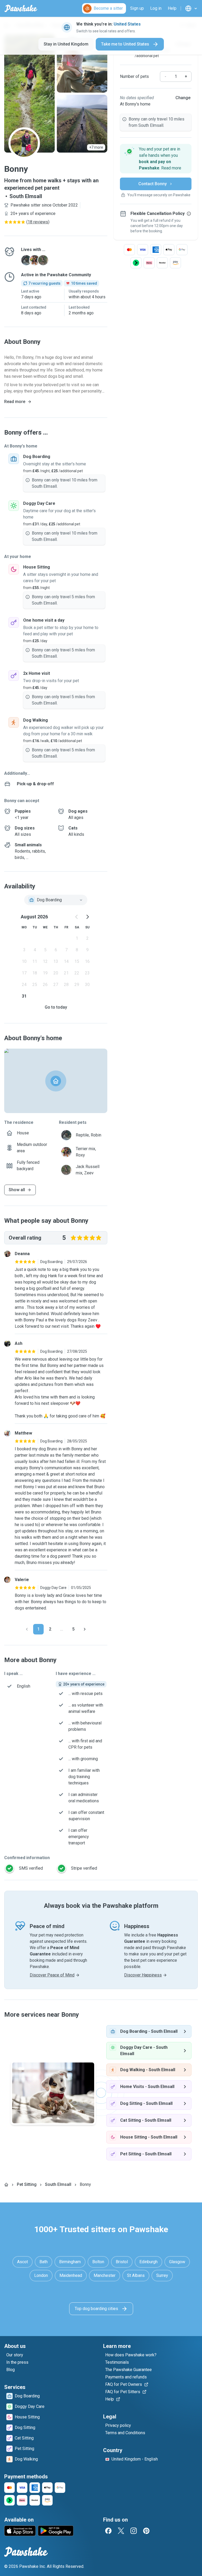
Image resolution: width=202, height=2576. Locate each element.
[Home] (6, 2185)
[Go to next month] (87, 917)
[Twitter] (121, 2531)
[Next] (85, 1629)
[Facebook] (108, 2531)
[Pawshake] (21, 8)
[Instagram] (134, 2531)
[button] (156, 159)
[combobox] (56, 900)
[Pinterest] (146, 2531)
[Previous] (27, 1629)
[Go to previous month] (77, 917)
